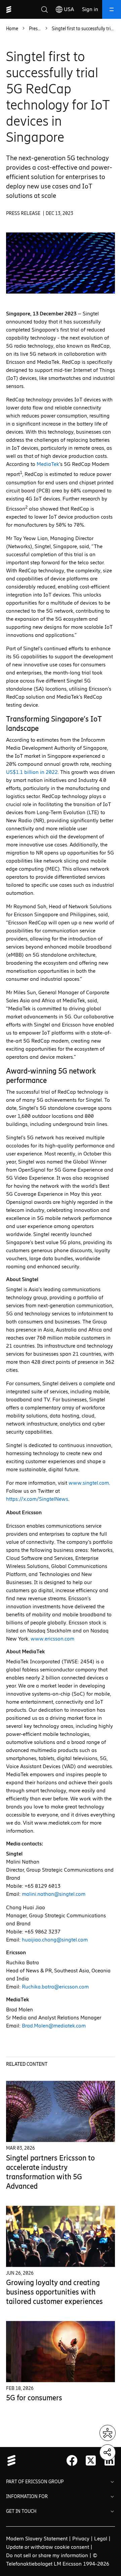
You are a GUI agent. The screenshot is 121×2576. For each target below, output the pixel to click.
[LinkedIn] (110, 2460)
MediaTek (48, 464)
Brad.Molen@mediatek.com (54, 2026)
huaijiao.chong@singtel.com (55, 1940)
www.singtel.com (89, 1483)
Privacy (81, 2539)
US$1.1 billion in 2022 (32, 772)
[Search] (44, 9)
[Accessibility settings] (108, 2433)
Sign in (90, 9)
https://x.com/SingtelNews (37, 1499)
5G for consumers (34, 2398)
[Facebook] (72, 2460)
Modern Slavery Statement (37, 2539)
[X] (91, 2460)
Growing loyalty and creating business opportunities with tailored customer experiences (54, 2292)
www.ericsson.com (52, 1639)
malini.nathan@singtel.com (54, 1894)
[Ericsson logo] (9, 9)
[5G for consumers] (61, 2352)
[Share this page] (108, 2452)
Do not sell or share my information (47, 2555)
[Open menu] (112, 9)
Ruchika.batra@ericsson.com (55, 1987)
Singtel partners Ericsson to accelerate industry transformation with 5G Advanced (50, 2172)
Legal (101, 2539)
